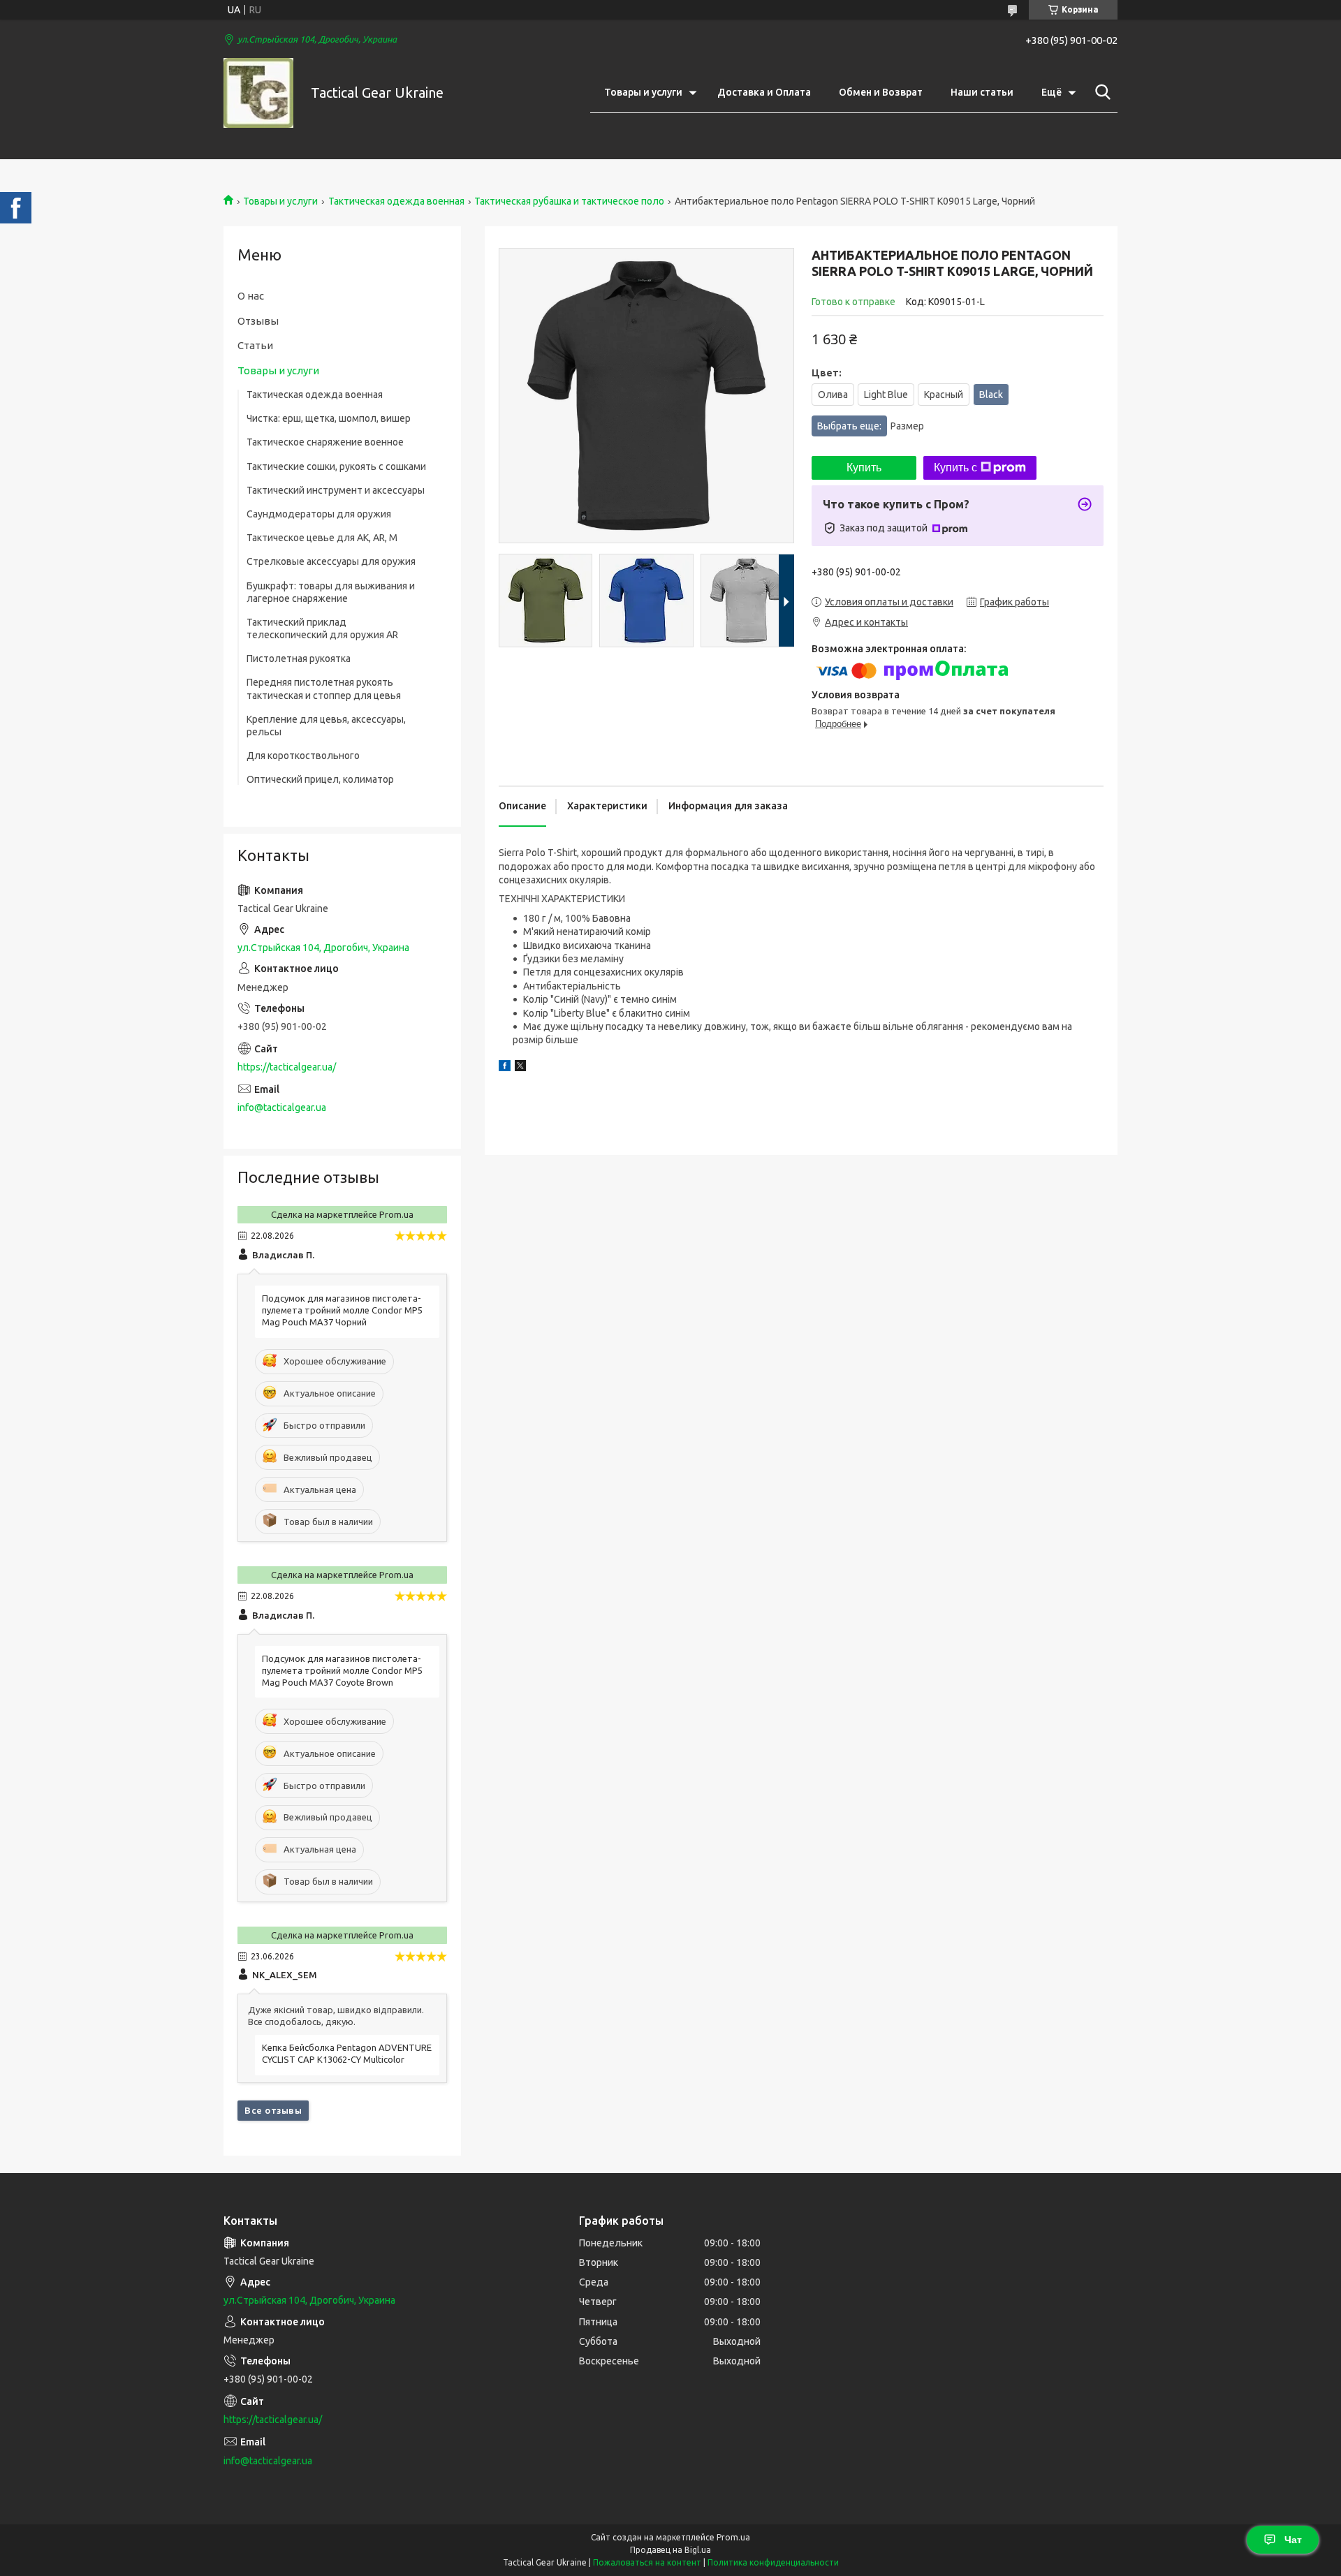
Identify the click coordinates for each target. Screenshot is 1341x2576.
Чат (1293, 2540)
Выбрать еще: (871, 426)
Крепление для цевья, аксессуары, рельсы (326, 726)
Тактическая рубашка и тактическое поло (569, 201)
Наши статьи (982, 92)
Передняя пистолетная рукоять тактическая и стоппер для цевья (324, 689)
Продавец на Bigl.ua (670, 2550)
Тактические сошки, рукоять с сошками (336, 466)
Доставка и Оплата (764, 92)
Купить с (955, 468)
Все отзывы (273, 2110)
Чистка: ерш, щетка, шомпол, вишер (329, 418)
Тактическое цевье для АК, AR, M (322, 538)
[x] (520, 1068)
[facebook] (505, 1068)
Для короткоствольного (303, 756)
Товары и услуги (643, 92)
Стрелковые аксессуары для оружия (331, 561)
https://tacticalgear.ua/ (287, 1067)
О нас (251, 296)
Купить (864, 468)
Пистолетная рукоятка (299, 658)
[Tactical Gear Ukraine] (258, 93)
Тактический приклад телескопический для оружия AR (322, 628)
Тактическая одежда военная (396, 201)
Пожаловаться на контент (647, 2562)
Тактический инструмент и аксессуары (336, 490)
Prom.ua (733, 2537)
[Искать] (1100, 92)
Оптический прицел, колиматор (320, 779)
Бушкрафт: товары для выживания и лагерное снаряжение (331, 592)
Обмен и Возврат (881, 92)
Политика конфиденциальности (773, 2562)
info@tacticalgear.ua (282, 1107)
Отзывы (258, 321)
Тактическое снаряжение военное (325, 442)
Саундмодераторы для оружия (319, 514)
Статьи (255, 345)
